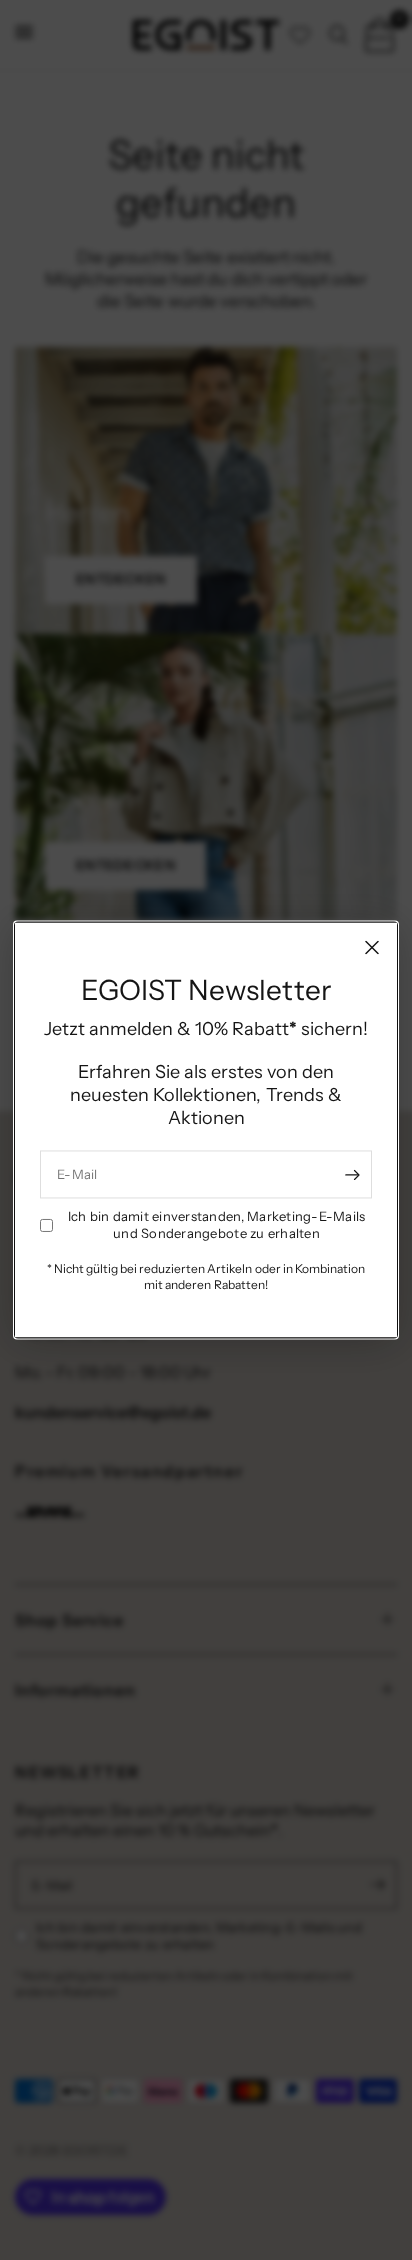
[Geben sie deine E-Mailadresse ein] (352, 1175)
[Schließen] (372, 947)
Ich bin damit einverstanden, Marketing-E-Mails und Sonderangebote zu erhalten (217, 1225)
